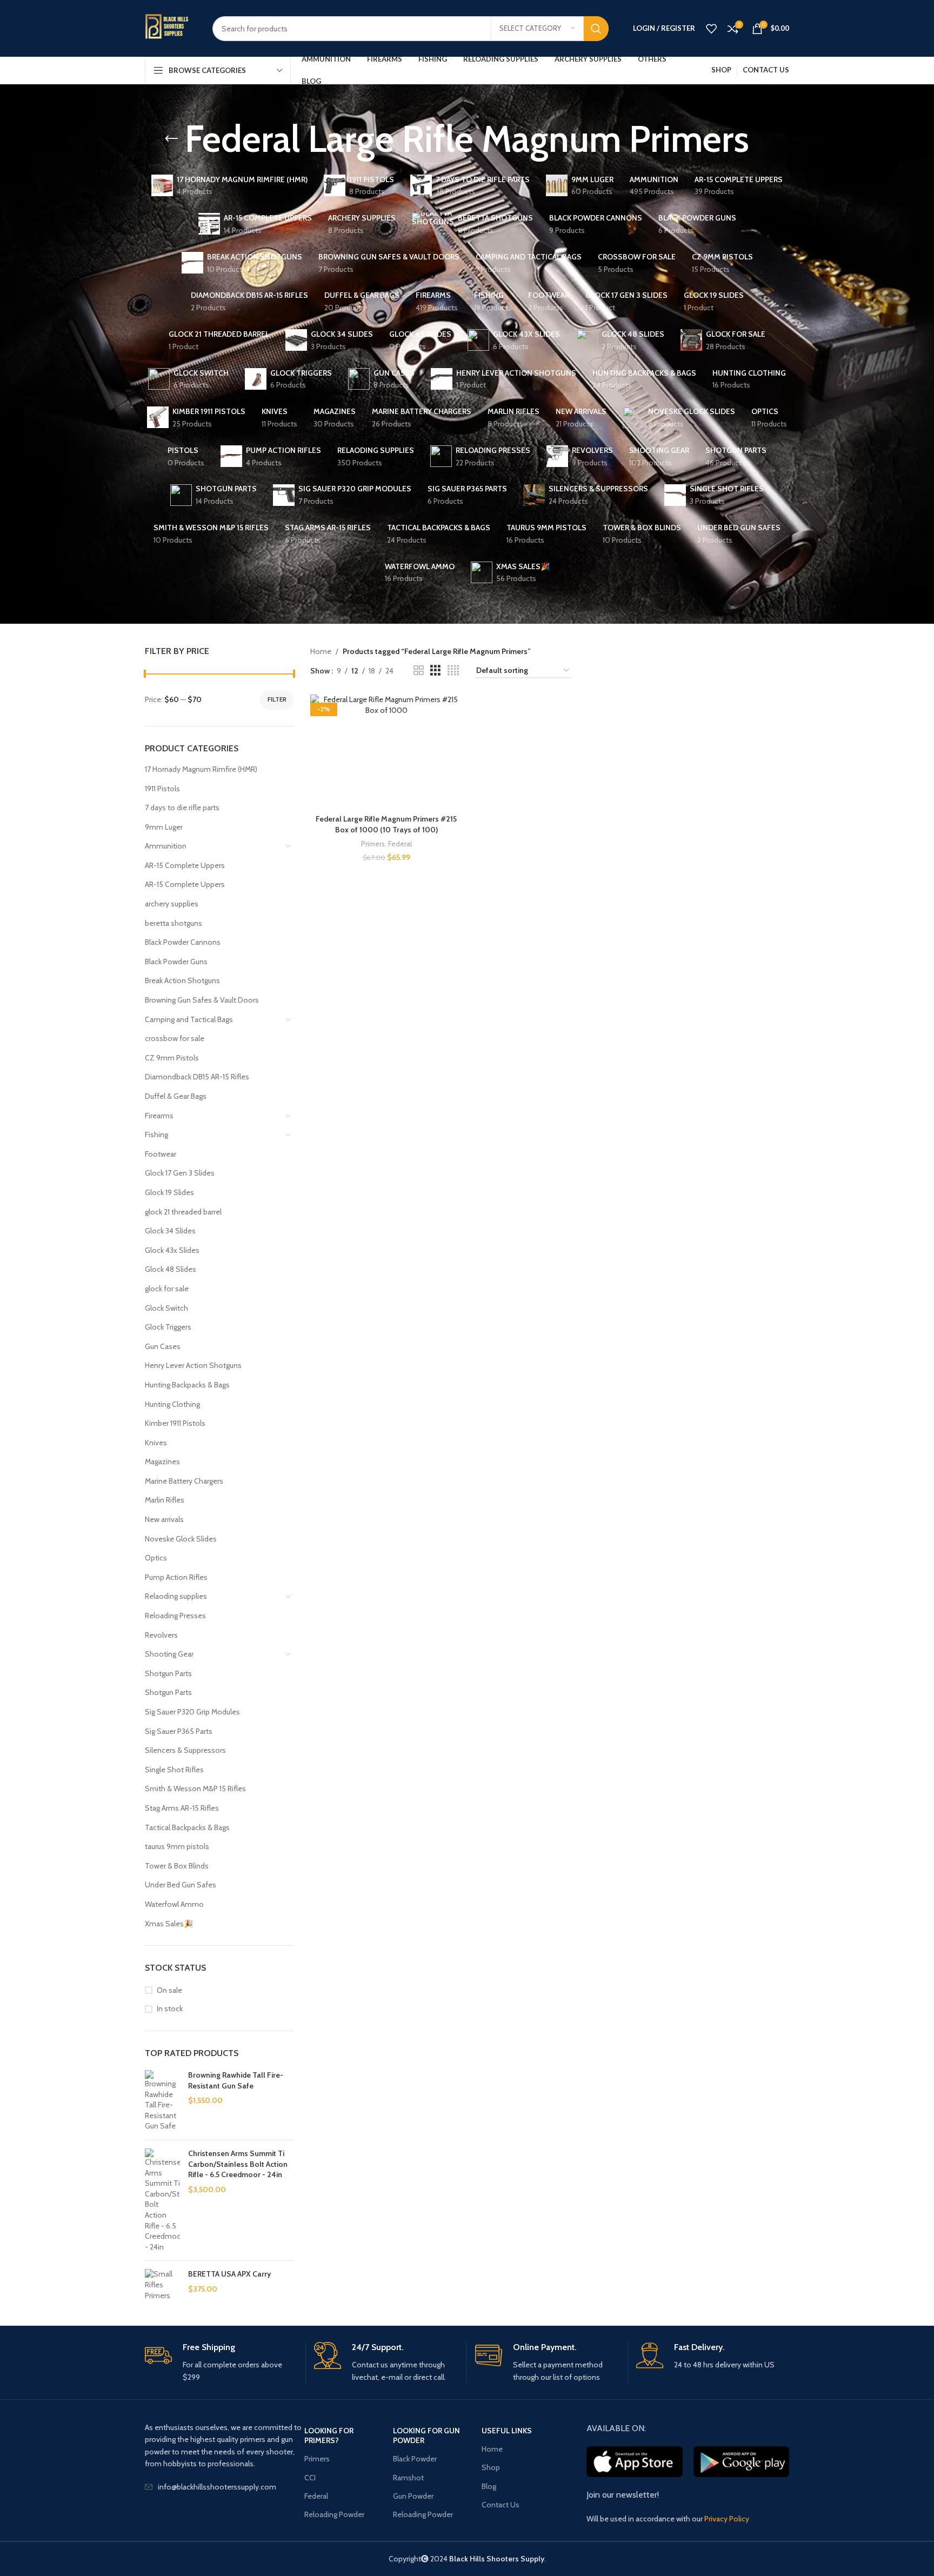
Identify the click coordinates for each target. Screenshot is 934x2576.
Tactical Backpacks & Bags (187, 1827)
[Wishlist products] (711, 29)
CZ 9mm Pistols (172, 1058)
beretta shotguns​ (174, 923)
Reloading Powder (334, 2514)
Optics (156, 1558)
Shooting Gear (169, 1654)
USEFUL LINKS (507, 2431)
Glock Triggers (168, 1327)
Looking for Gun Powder (426, 2435)
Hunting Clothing (172, 1404)
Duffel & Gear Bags (176, 1096)
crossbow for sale (175, 1038)
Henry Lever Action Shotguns (193, 1365)
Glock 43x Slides (172, 1250)
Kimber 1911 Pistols (175, 1423)
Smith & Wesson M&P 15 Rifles (195, 1788)
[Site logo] (171, 28)
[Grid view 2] (419, 670)
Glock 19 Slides (169, 1192)
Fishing (156, 1134)
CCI (310, 2478)
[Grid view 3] (435, 670)
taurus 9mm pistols (177, 1846)
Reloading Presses (175, 1616)
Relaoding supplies (176, 1596)
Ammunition (166, 846)
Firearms (159, 1116)
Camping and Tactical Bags (189, 1019)
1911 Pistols (162, 789)
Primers (373, 844)
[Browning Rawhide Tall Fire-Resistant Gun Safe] (162, 2101)
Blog (489, 2486)
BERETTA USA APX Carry (229, 2274)
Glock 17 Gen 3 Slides (180, 1173)
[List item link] (225, 2487)
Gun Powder (413, 2496)
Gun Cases (163, 1346)
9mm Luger (164, 827)
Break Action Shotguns (182, 980)
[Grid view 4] (453, 670)
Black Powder (415, 2459)
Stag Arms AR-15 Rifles (182, 1808)
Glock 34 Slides (170, 1231)
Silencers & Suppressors (185, 1750)
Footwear (161, 1154)
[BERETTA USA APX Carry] (162, 2287)
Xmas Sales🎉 (169, 1924)
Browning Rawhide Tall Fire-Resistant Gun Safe (236, 2080)
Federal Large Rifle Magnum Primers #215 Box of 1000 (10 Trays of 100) (386, 824)
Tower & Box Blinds (177, 1866)
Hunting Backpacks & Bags (187, 1385)
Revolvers (161, 1635)
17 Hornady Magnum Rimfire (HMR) (201, 769)
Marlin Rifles (165, 1500)
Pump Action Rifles (176, 1577)
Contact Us (501, 2505)
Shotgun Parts (168, 1673)
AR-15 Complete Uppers (185, 865)
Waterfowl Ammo (174, 1904)
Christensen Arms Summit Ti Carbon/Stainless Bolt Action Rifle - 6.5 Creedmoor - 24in (238, 2164)
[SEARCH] (596, 29)
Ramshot (408, 2478)
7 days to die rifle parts (182, 807)
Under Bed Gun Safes (181, 1885)
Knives (156, 1443)
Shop (491, 2467)
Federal (400, 844)
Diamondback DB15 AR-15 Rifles (197, 1077)
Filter (277, 699)
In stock (170, 2008)
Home (321, 651)
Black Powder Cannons (183, 942)
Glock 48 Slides (171, 1269)
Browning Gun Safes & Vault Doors (202, 1000)
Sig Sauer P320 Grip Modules (192, 1712)
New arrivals (164, 1519)
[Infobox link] (221, 2363)
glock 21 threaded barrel (183, 1212)
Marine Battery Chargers (184, 1481)
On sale (169, 1990)
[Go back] (171, 139)
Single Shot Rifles (174, 1770)
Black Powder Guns (176, 962)
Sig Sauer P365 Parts (179, 1731)
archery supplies (172, 904)
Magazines (162, 1461)
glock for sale (167, 1289)
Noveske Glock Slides (181, 1539)
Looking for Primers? (329, 2435)
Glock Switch (166, 1308)
